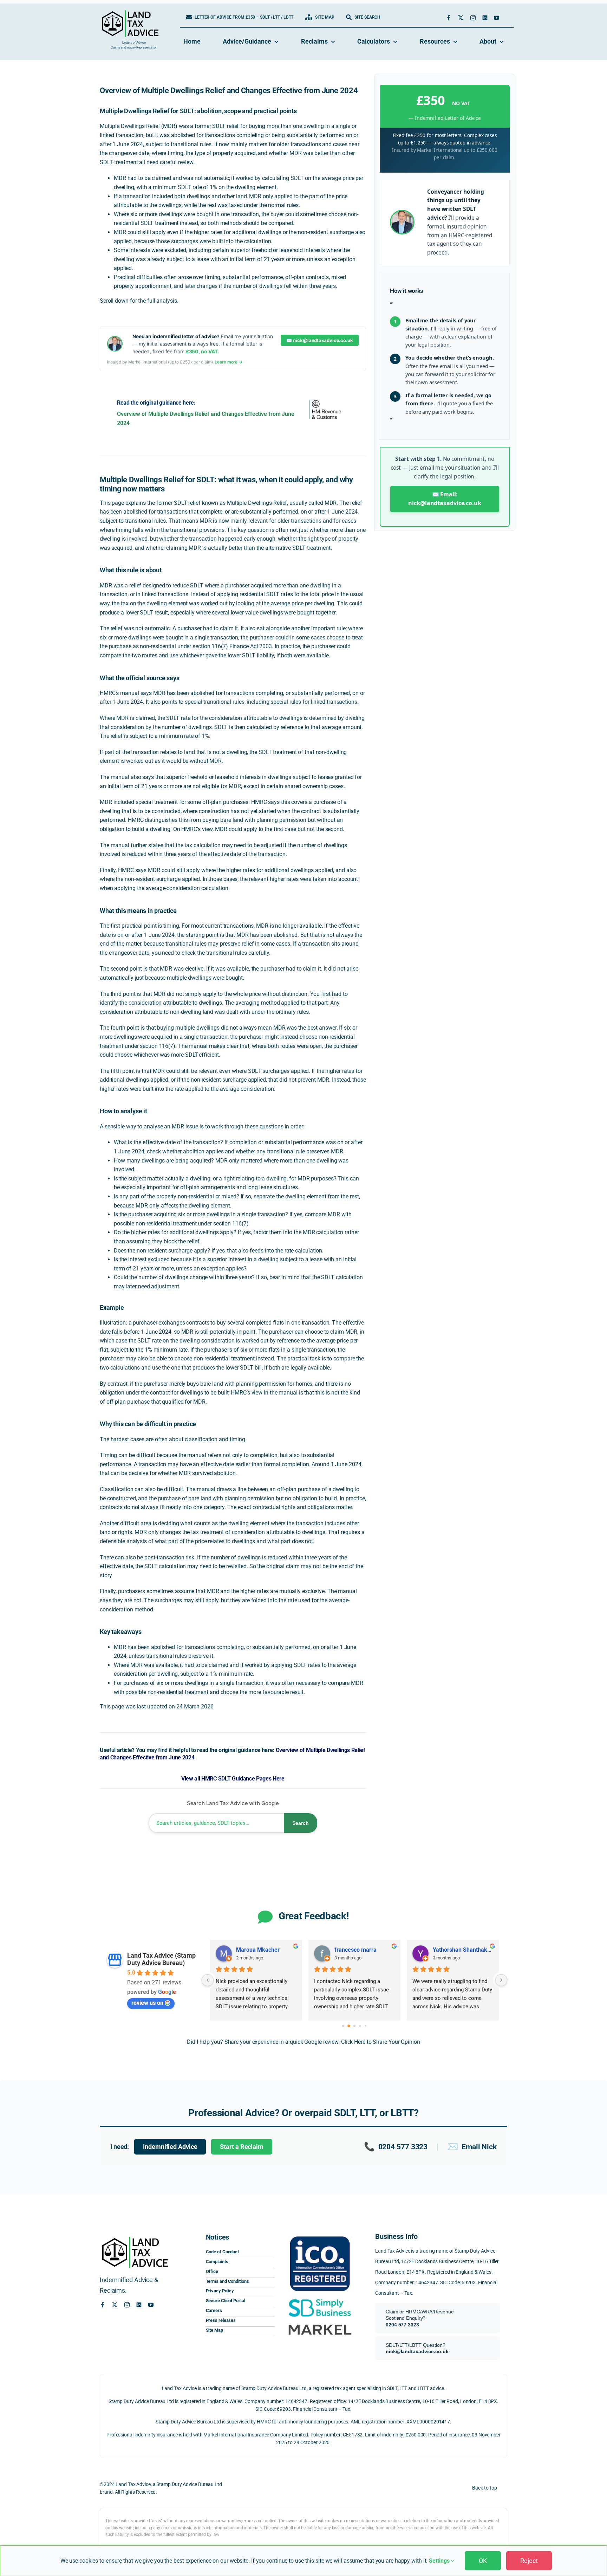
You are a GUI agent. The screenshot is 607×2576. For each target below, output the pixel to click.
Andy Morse (448, 1950)
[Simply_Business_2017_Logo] (320, 2298)
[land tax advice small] (130, 13)
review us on (147, 2003)
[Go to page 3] (360, 2026)
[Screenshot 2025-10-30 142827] (320, 2323)
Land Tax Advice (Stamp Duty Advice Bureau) (161, 1959)
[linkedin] (485, 18)
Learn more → (229, 362)
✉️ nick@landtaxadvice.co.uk (319, 340)
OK (483, 2561)
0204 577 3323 (396, 2147)
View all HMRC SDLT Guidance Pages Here (233, 1779)
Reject (529, 2561)
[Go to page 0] (343, 2026)
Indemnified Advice (170, 2147)
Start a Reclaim (242, 2147)
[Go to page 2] (354, 2026)
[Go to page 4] (365, 2026)
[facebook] (448, 18)
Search (301, 1823)
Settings (440, 2561)
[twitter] (461, 18)
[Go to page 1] (349, 2026)
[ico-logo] (320, 2234)
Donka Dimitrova (355, 1950)
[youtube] (497, 18)
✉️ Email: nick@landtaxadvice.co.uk (445, 499)
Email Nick (472, 2147)
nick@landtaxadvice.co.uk (417, 2351)
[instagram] (473, 18)
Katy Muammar (256, 1950)
